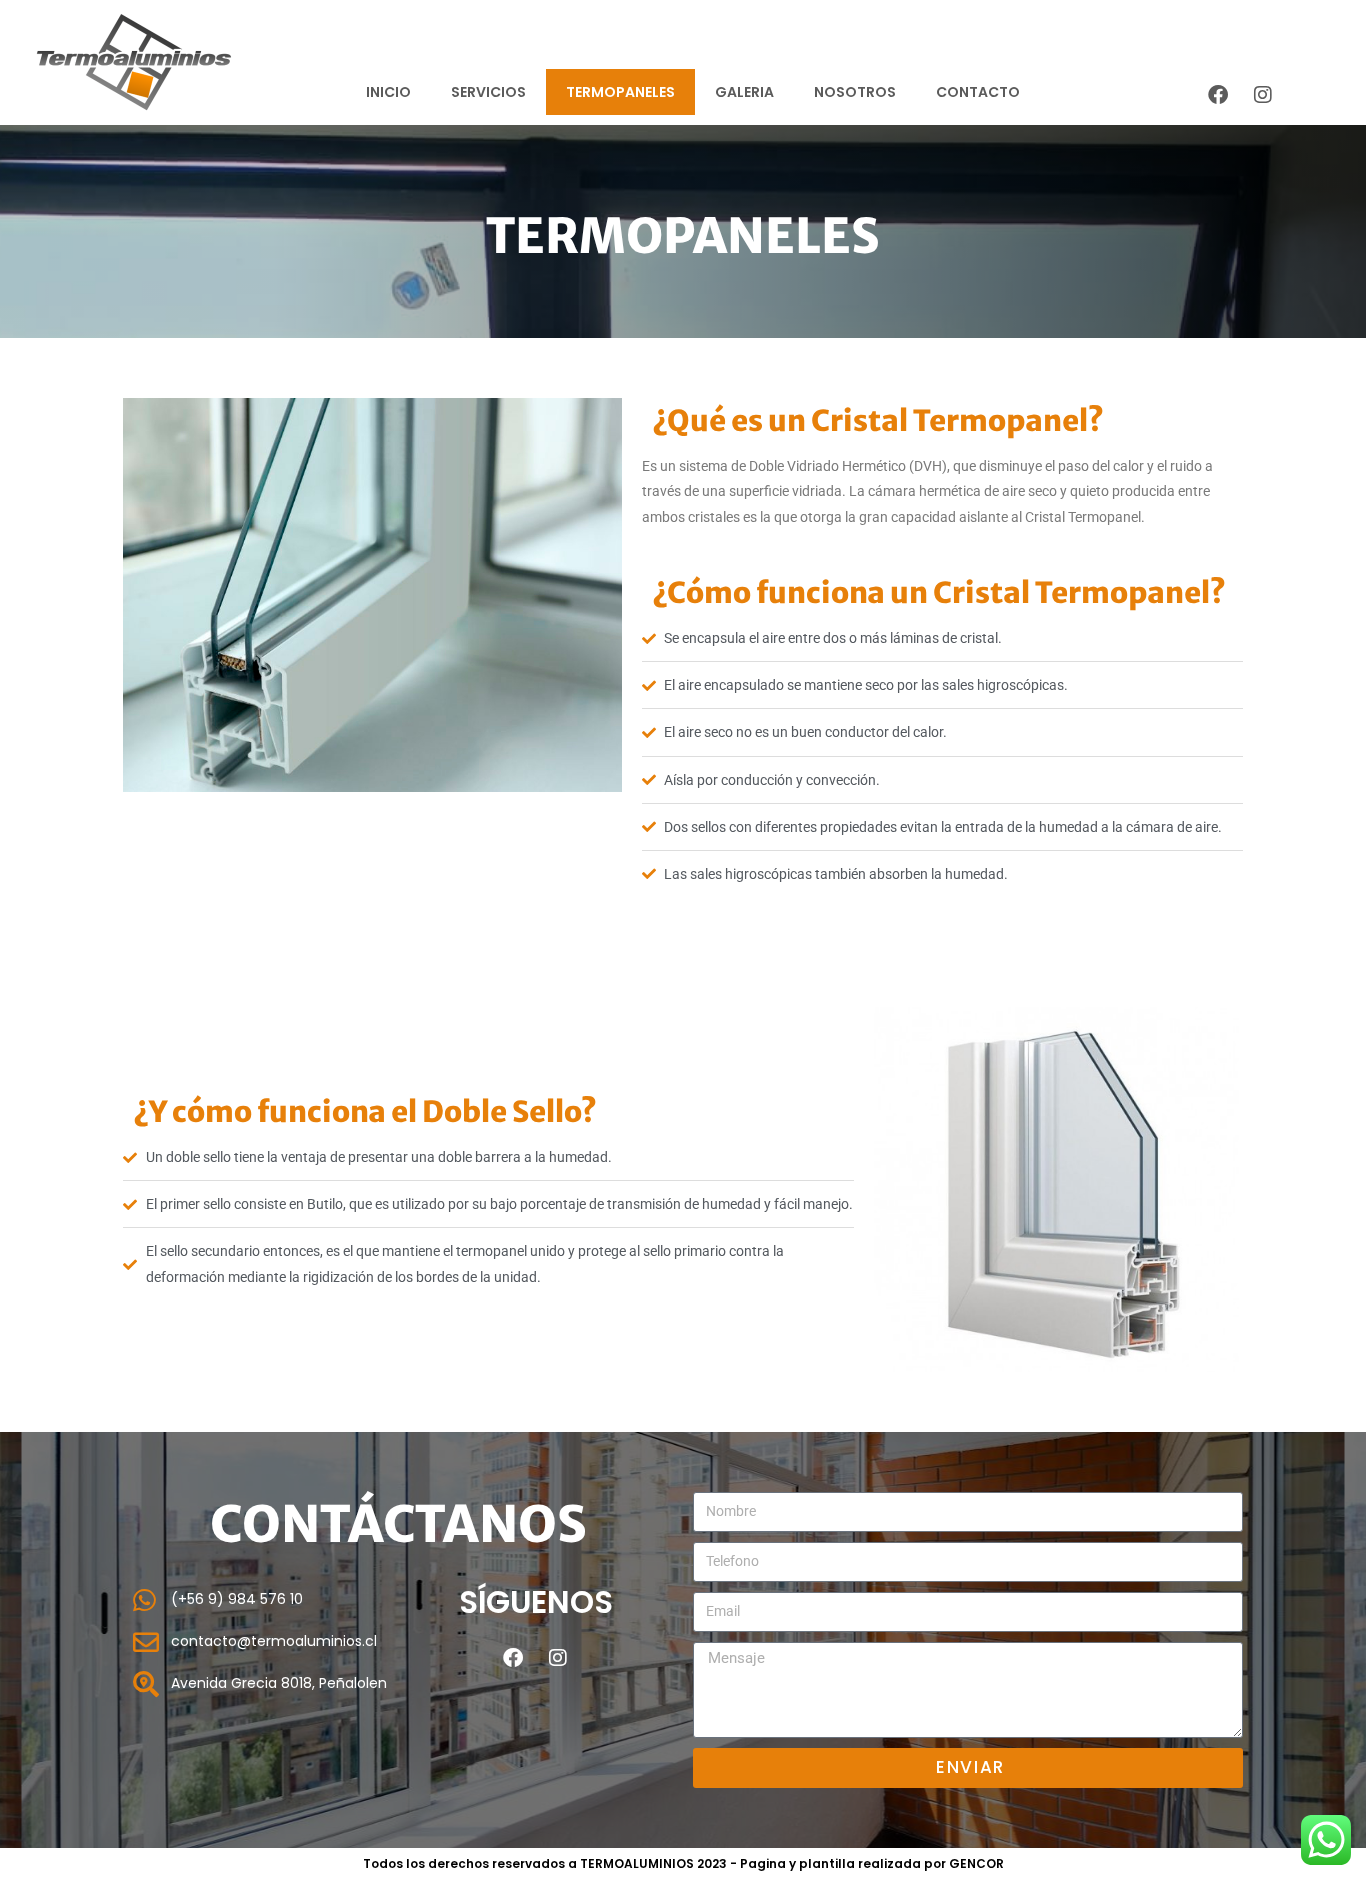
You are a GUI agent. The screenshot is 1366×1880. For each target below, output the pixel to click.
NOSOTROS (855, 92)
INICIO (388, 92)
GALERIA (744, 92)
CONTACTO (978, 92)
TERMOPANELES (620, 92)
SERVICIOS (488, 92)
